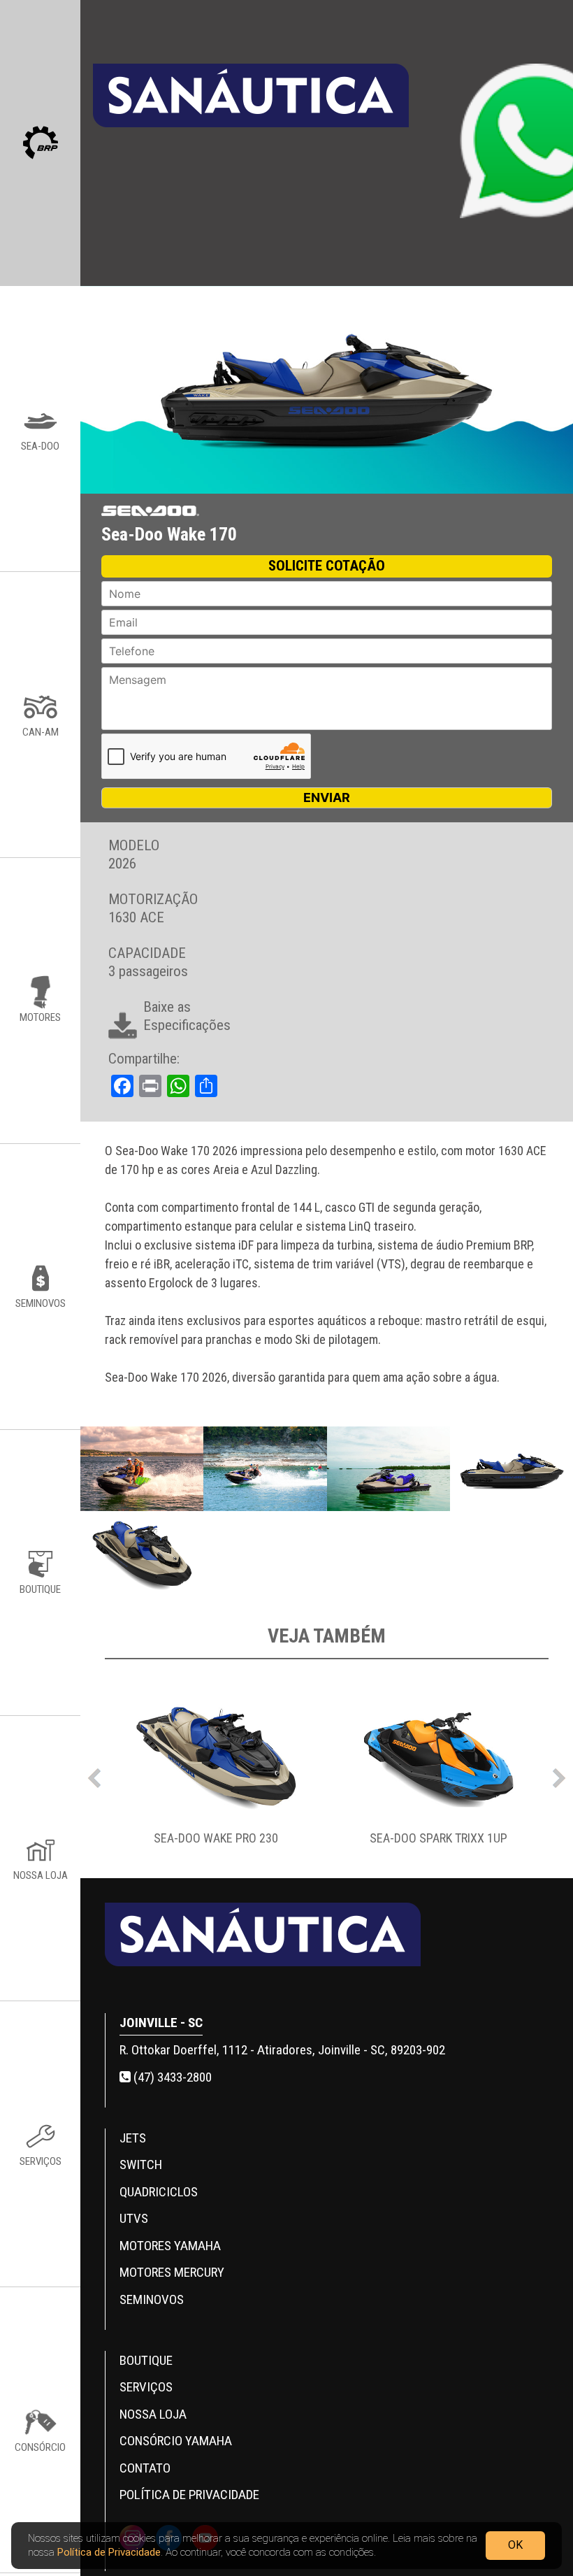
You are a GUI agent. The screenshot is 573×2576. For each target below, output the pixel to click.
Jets (133, 2138)
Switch (141, 2164)
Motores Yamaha (170, 2246)
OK (515, 2545)
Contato (145, 2468)
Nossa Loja (153, 2414)
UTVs (134, 2218)
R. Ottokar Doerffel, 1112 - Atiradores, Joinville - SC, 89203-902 (282, 2050)
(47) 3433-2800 (171, 2077)
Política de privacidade (189, 2495)
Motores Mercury (172, 2272)
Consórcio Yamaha (176, 2441)
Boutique (146, 2360)
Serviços (146, 2387)
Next (559, 1775)
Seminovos (152, 2299)
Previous (94, 1775)
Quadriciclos (159, 2192)
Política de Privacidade (109, 2552)
